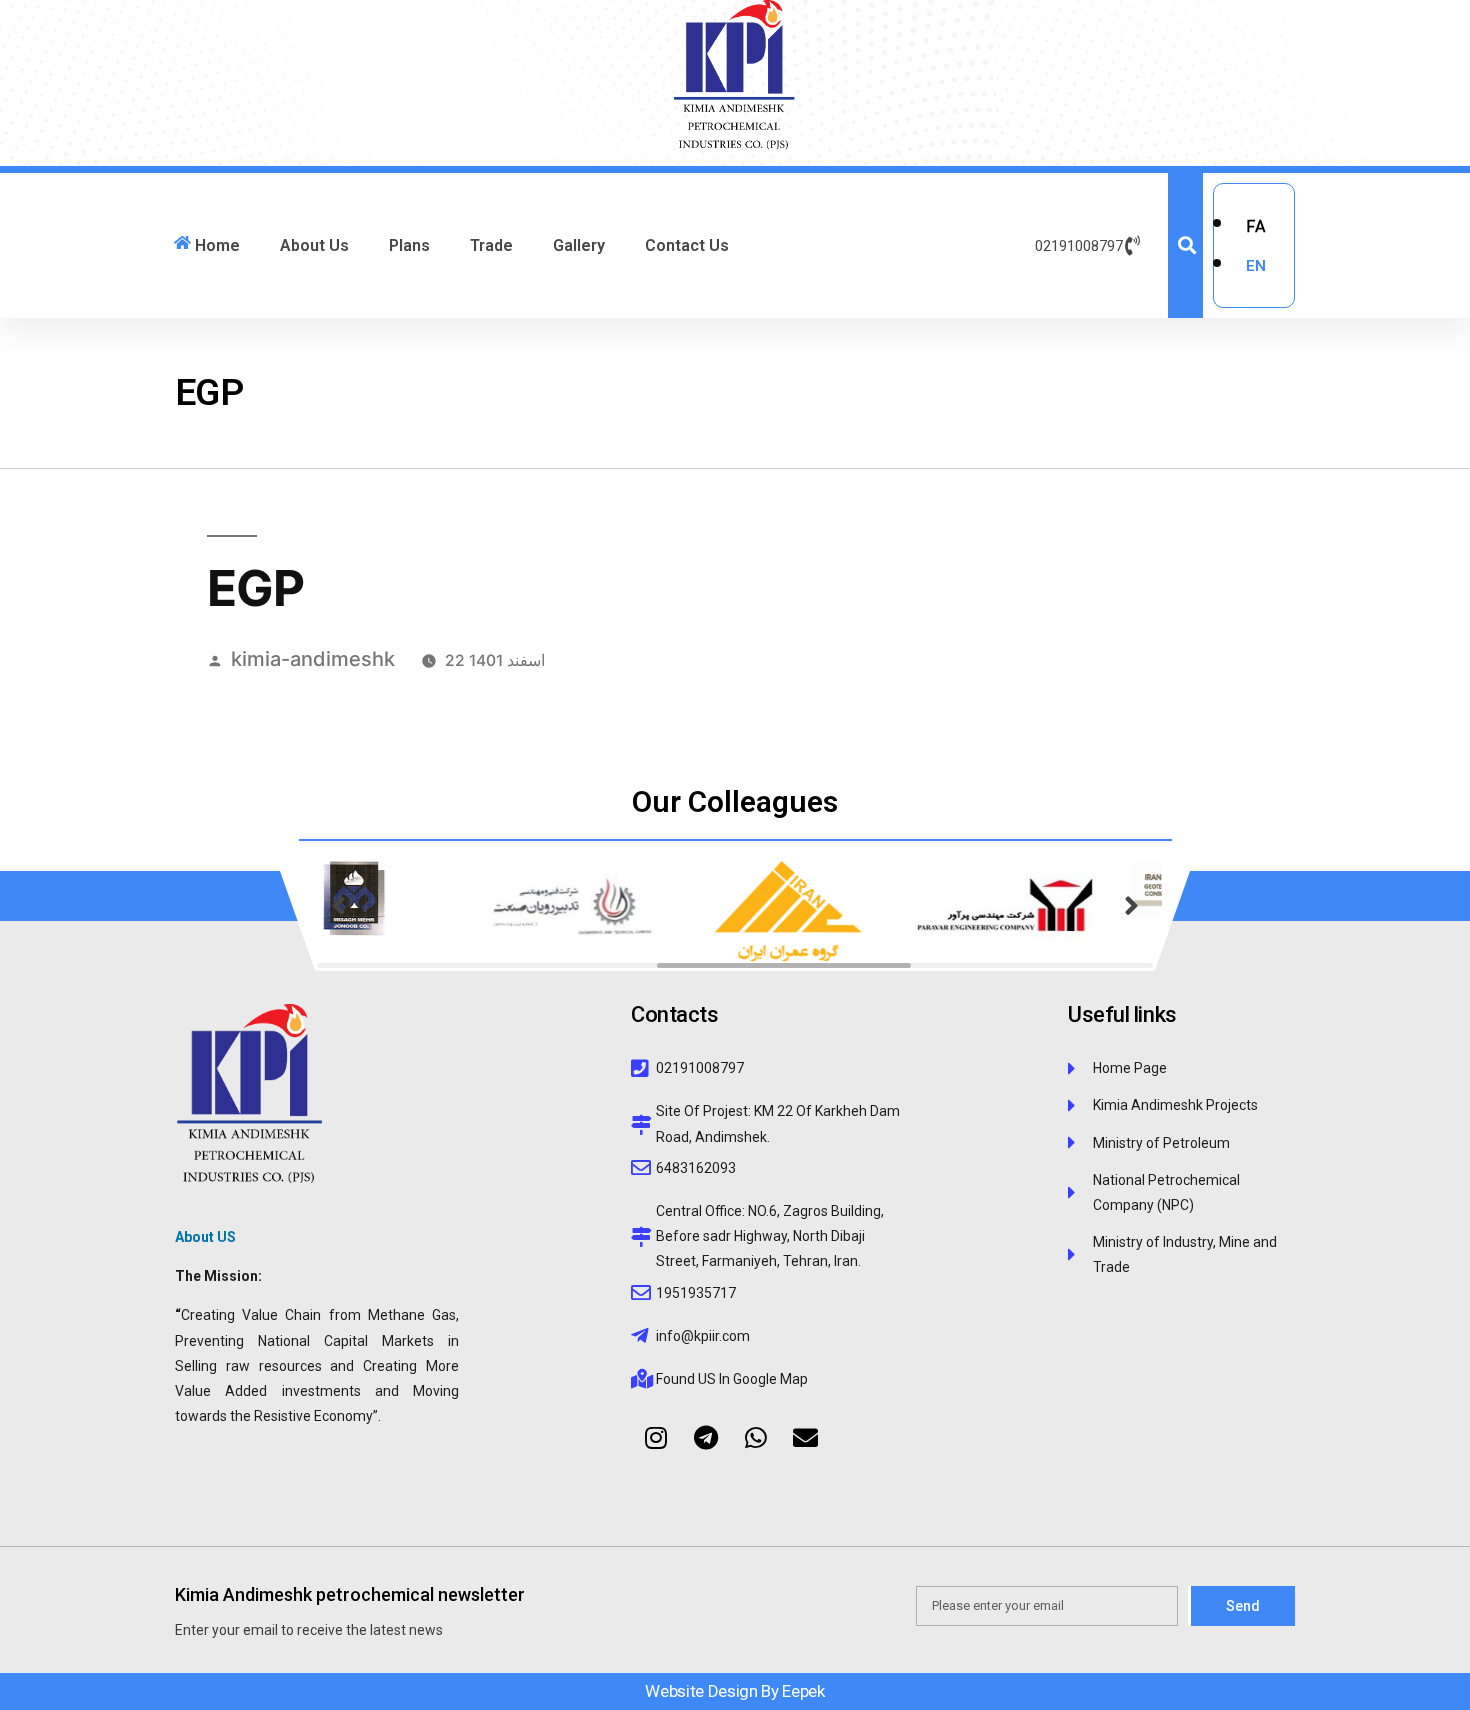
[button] (339, 910)
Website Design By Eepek (734, 1691)
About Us (314, 245)
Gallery (579, 245)
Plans (409, 245)
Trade (491, 245)
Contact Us (687, 245)
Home (217, 245)
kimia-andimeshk (313, 659)
